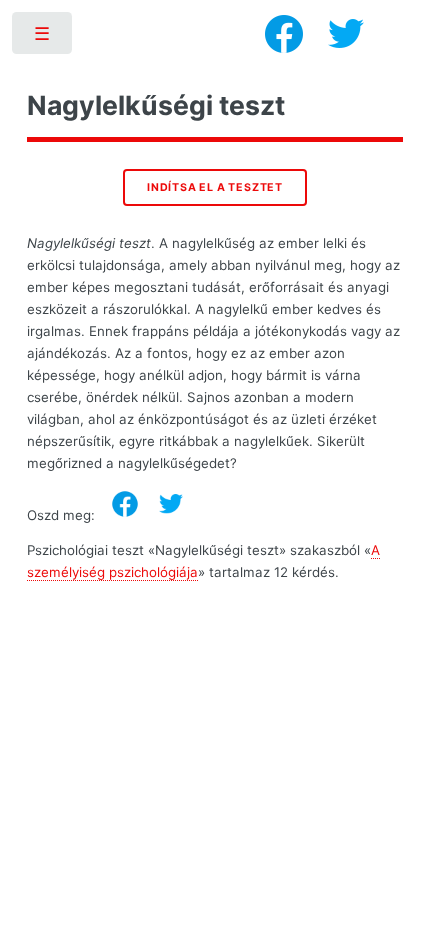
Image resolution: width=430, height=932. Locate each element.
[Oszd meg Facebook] (125, 504)
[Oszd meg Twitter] (171, 504)
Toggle (43, 37)
